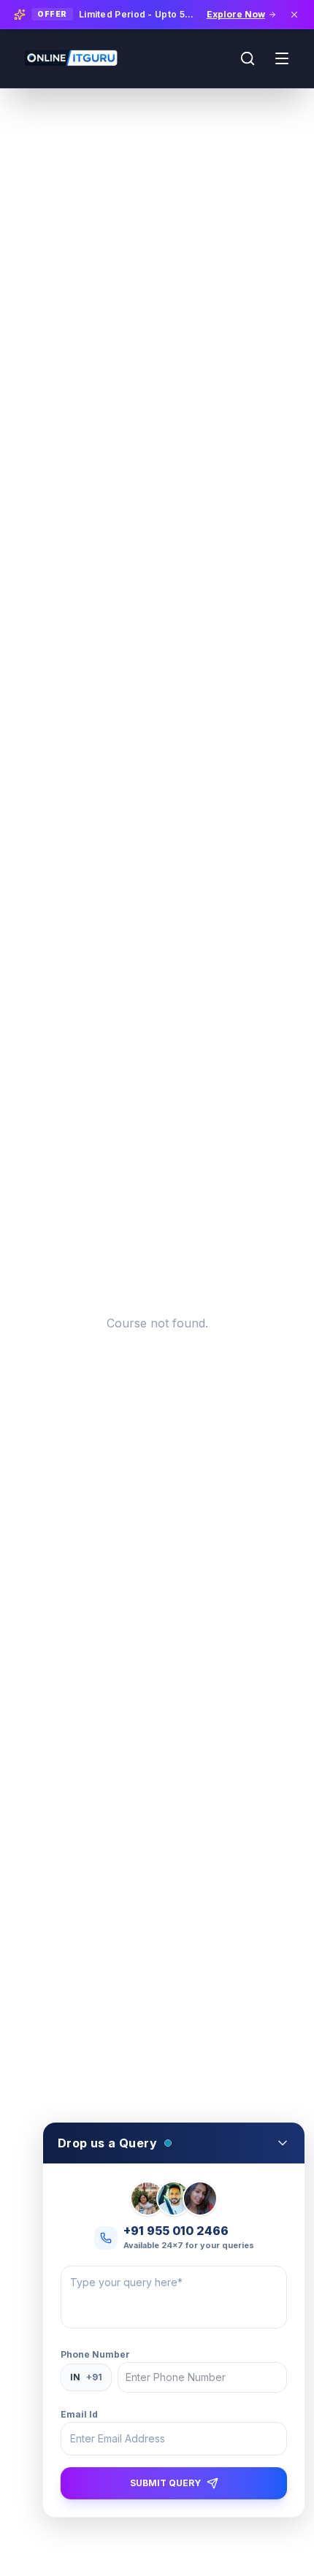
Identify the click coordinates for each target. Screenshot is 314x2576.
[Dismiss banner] (294, 15)
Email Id (79, 2414)
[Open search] (248, 58)
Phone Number (95, 2354)
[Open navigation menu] (282, 58)
